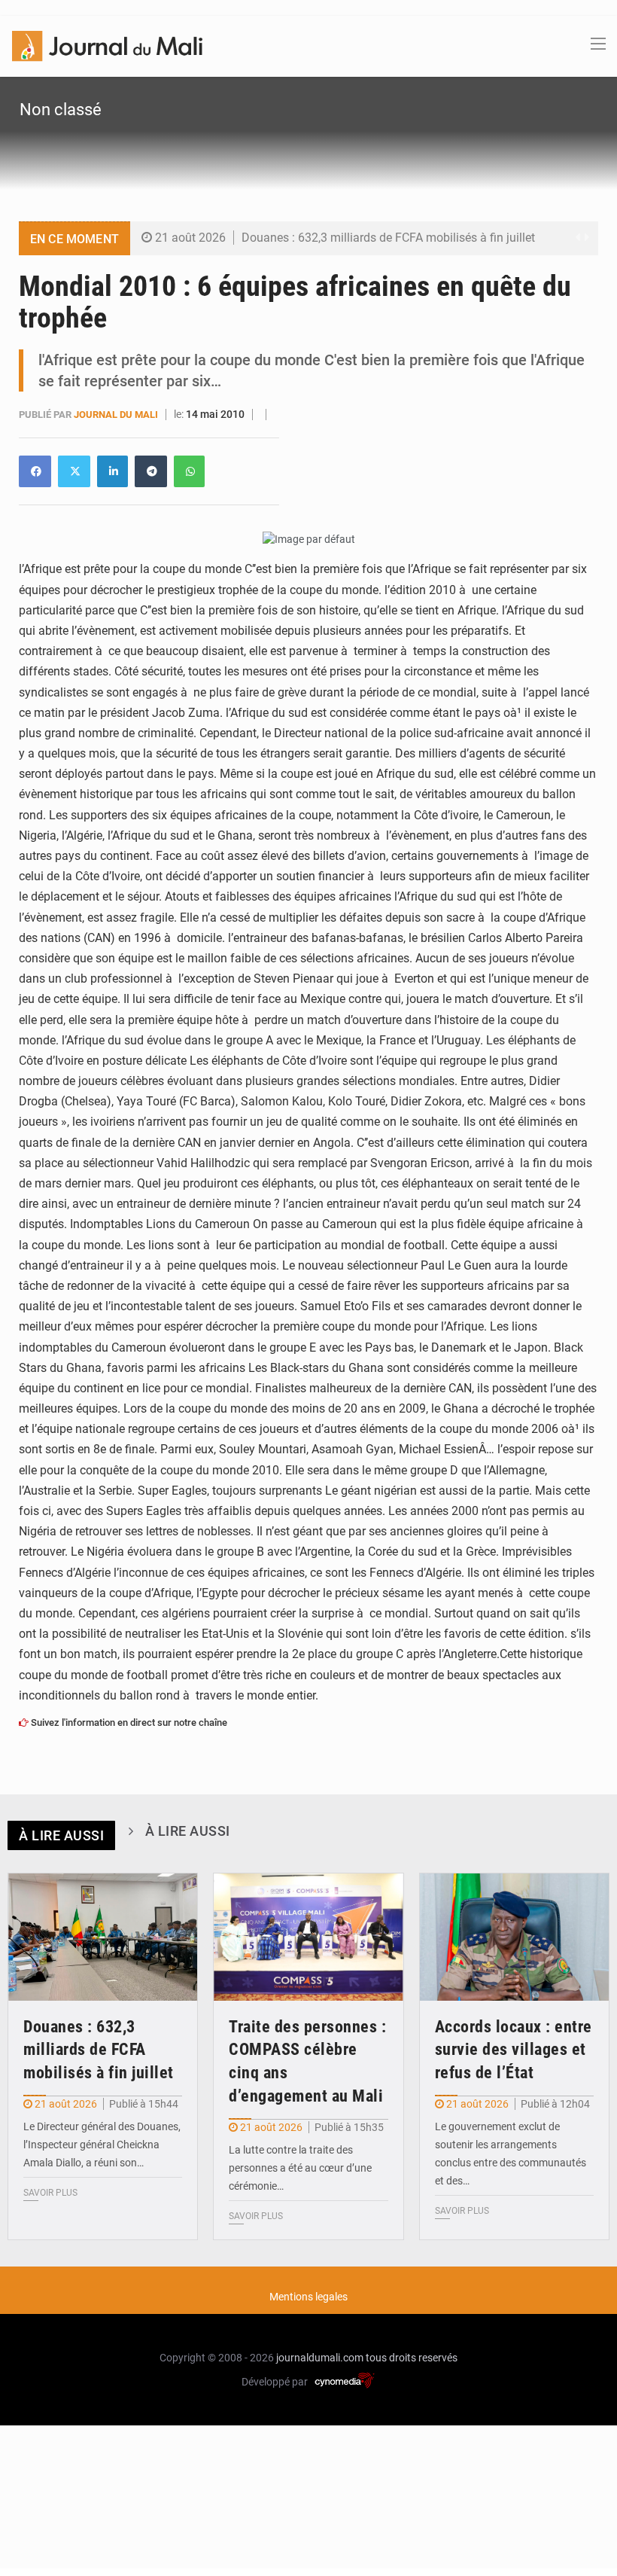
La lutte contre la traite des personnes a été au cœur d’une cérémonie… (300, 2168)
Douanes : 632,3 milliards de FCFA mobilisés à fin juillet (388, 238)
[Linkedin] (35, 471)
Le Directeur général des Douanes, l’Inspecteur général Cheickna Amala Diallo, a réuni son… (102, 2145)
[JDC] (107, 45)
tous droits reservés (412, 2358)
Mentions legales (308, 2297)
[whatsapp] (189, 471)
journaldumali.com (320, 2358)
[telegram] (151, 471)
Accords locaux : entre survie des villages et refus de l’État (514, 2050)
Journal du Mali (117, 415)
